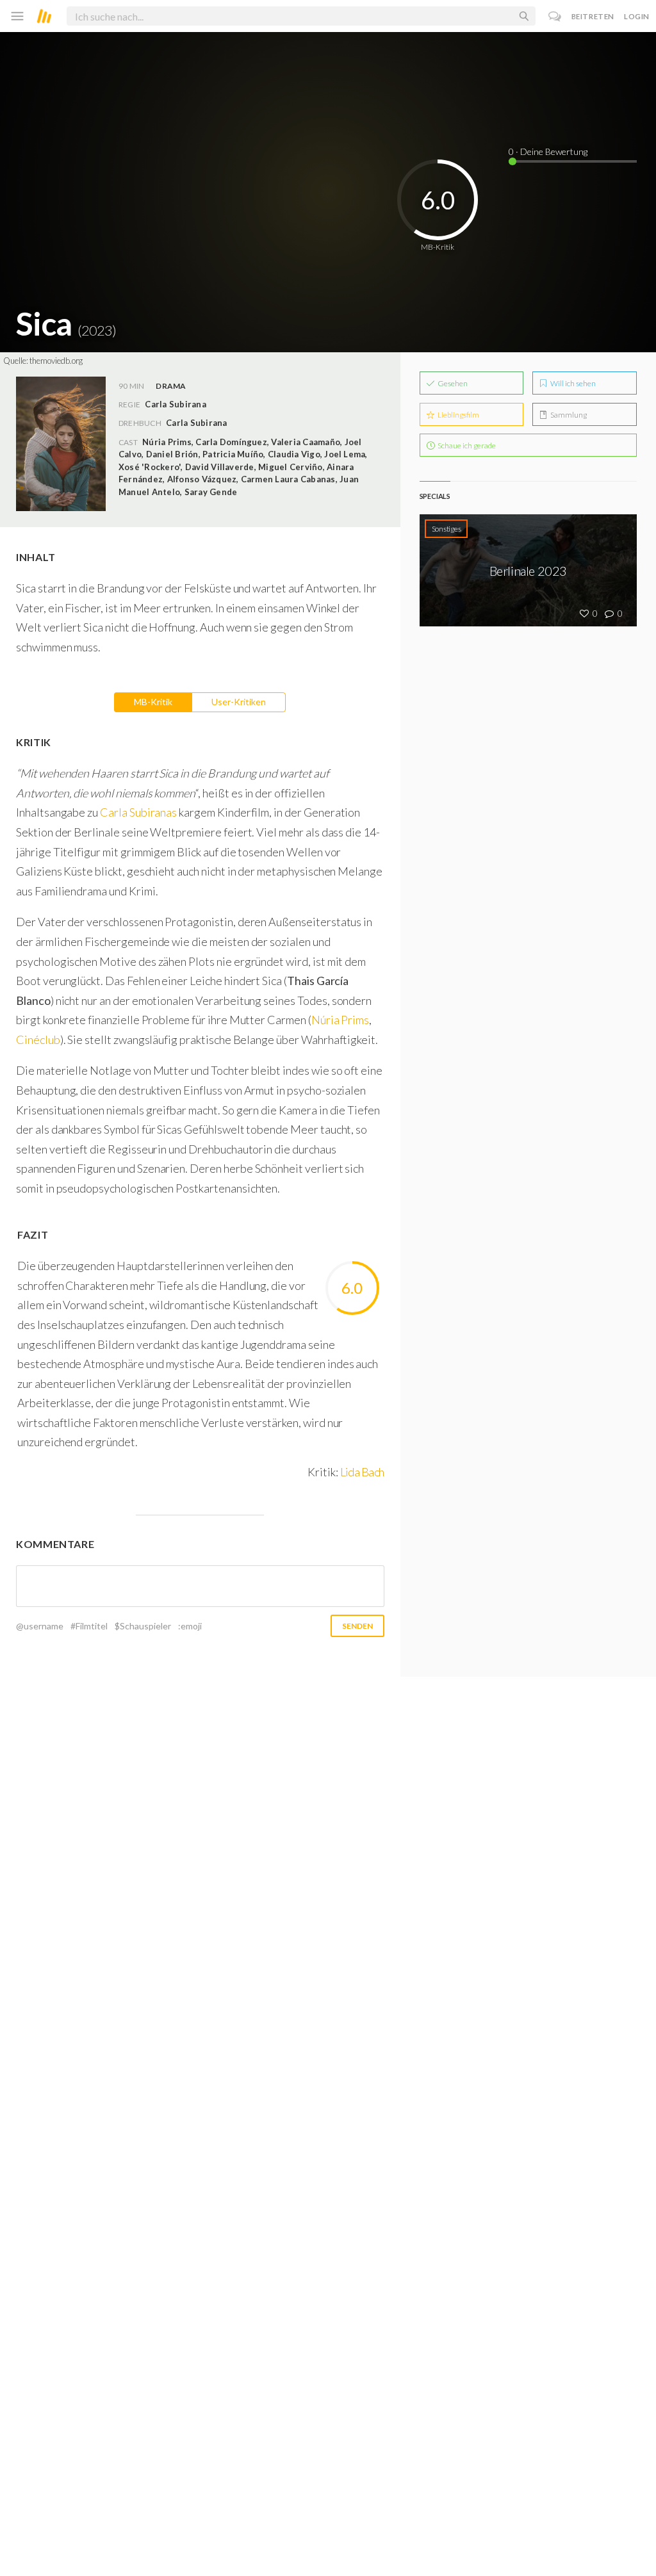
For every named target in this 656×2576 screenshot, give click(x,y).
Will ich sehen (572, 383)
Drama (171, 386)
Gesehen (452, 383)
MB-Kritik (153, 702)
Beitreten (593, 16)
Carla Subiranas (138, 812)
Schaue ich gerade (466, 445)
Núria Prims (340, 1020)
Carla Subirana (196, 423)
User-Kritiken (239, 702)
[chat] (555, 16)
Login (637, 16)
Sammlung (568, 415)
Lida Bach (362, 1472)
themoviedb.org (56, 361)
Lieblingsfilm (458, 415)
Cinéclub (38, 1039)
